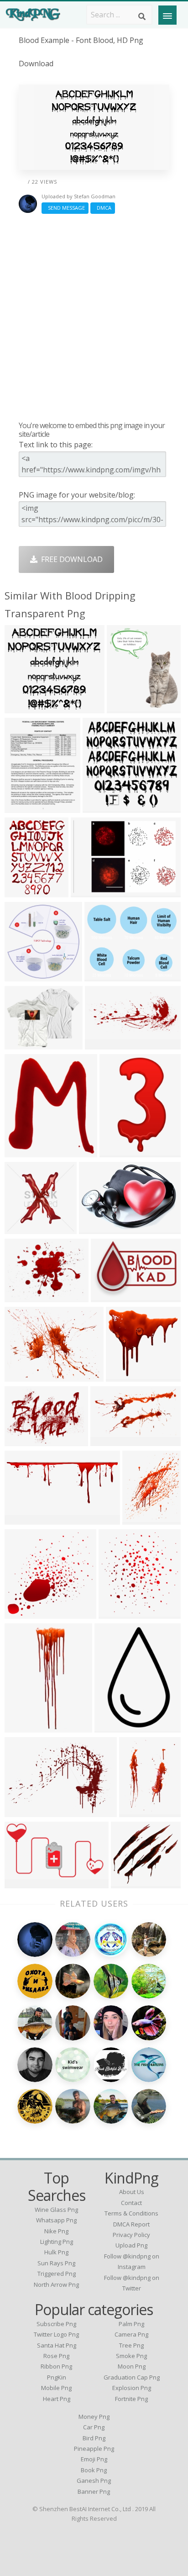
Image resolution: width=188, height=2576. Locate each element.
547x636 (124, 708)
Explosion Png (132, 2388)
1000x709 (98, 1228)
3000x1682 (111, 1440)
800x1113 (138, 1811)
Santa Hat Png (57, 2345)
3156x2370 (25, 1296)
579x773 (22, 892)
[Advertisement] (94, 317)
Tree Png (131, 2345)
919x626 (108, 1296)
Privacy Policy (131, 2235)
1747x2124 (143, 1519)
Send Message (65, 208)
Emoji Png (94, 2459)
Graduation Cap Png (132, 2377)
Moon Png (132, 2366)
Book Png (94, 2470)
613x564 (22, 708)
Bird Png (94, 2438)
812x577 (22, 1440)
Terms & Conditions (131, 2213)
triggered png (57, 2274)
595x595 (22, 1152)
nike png (56, 2231)
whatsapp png (56, 2220)
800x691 (102, 976)
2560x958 (23, 1519)
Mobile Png (56, 2388)
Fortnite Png (131, 2399)
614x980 (112, 1727)
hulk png (56, 2252)
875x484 (22, 1883)
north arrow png (56, 2284)
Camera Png (131, 2334)
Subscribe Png (56, 2324)
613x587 (100, 807)
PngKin (57, 2377)
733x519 (88, 892)
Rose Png (56, 2356)
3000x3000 (25, 1613)
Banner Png (94, 2491)
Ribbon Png (56, 2366)
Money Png (94, 2417)
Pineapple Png (94, 2449)
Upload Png (131, 2245)
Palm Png (131, 2324)
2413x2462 (25, 976)
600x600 (22, 1228)
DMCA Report (131, 2224)
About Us (132, 2192)
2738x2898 (119, 1613)
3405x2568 (25, 1376)
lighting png (57, 2242)
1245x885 (23, 1811)
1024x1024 (132, 1883)
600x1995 (23, 1727)
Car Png (94, 2427)
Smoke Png (131, 2356)
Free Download (70, 559)
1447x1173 (25, 1044)
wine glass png (56, 2210)
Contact (131, 2203)
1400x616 (104, 1044)
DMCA (103, 208)
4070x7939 (120, 1152)
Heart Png (57, 2399)
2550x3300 (25, 807)
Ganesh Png (94, 2481)
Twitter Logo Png (56, 2334)
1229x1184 (127, 1376)
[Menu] (167, 15)
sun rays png (56, 2263)
